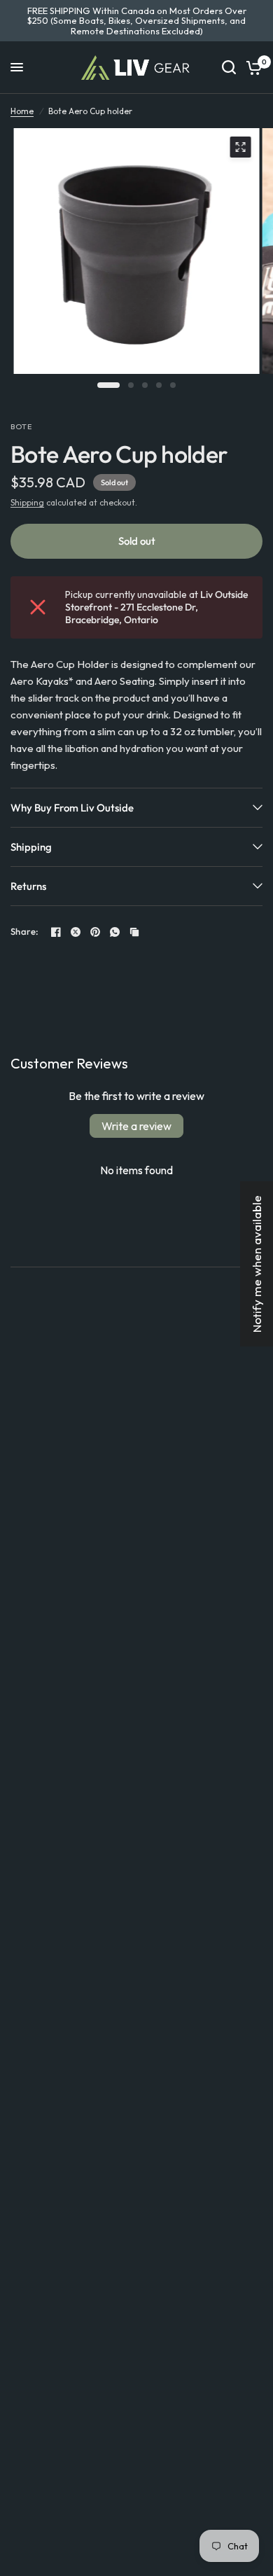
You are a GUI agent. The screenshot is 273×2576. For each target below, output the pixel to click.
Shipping (27, 502)
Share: (25, 932)
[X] (76, 932)
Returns (28, 886)
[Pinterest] (95, 932)
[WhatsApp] (115, 932)
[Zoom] (241, 147)
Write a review (136, 1126)
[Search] (229, 68)
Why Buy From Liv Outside (72, 808)
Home (22, 111)
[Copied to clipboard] (134, 932)
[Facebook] (56, 932)
